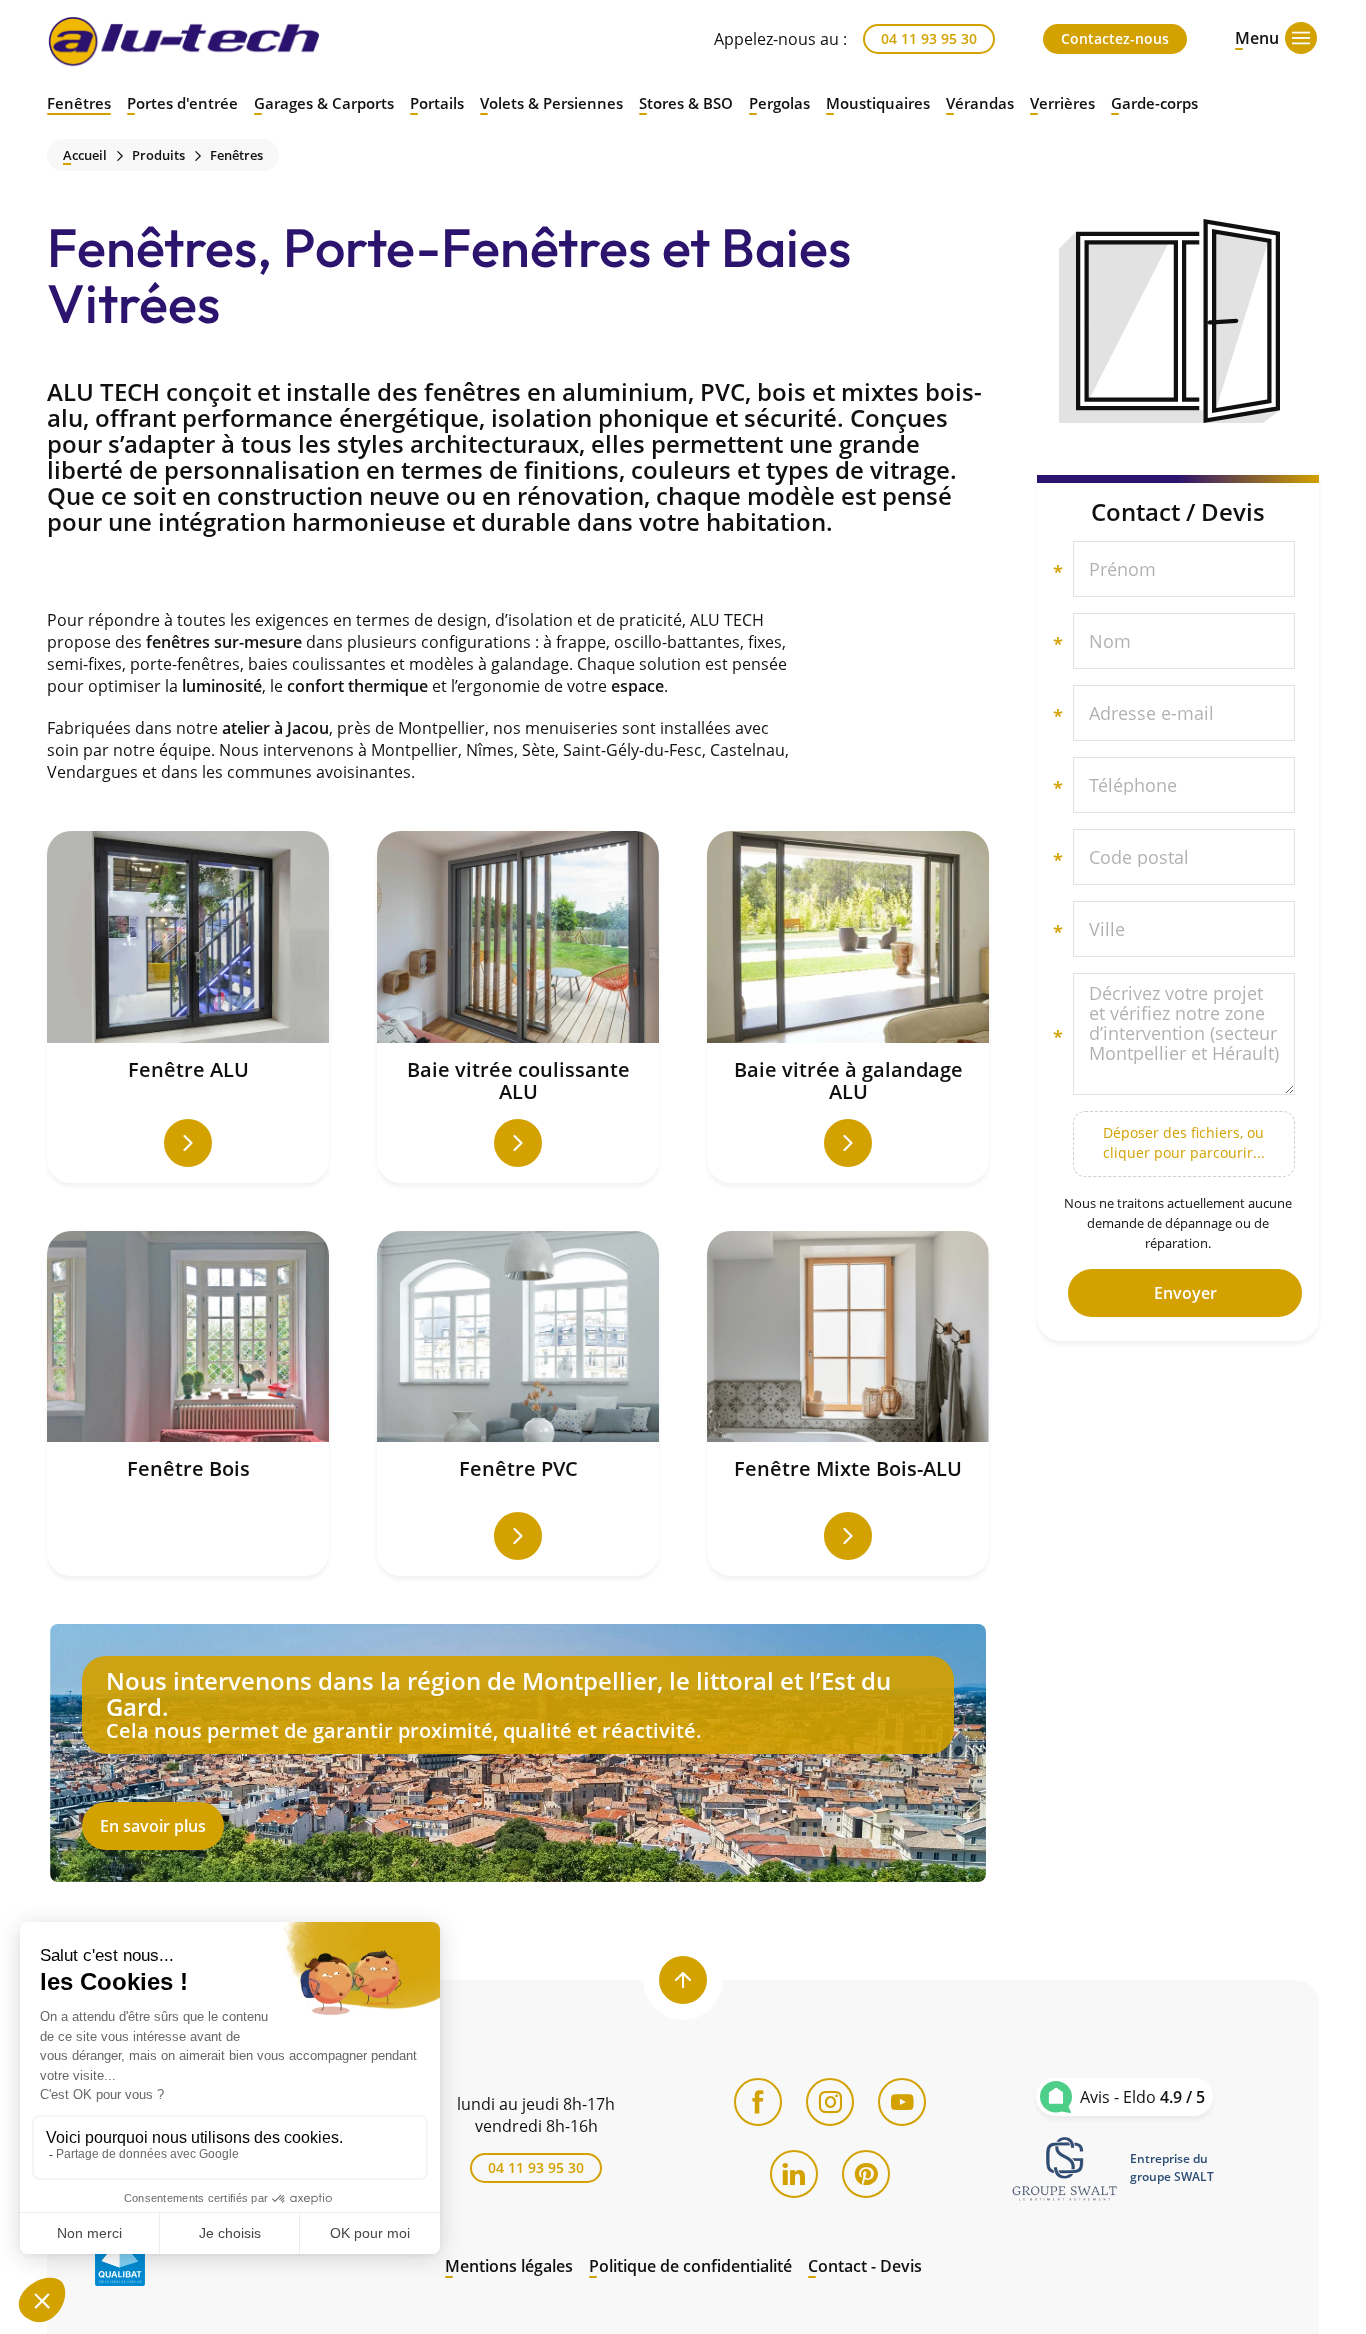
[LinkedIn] (794, 2174)
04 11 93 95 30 (929, 38)
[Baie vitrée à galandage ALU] (848, 1007)
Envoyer (1185, 1293)
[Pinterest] (866, 2174)
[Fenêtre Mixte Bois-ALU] (848, 1404)
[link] (1065, 2168)
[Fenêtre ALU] (188, 1007)
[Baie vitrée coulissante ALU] (518, 1007)
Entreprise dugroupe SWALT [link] (1172, 2167)
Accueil (85, 155)
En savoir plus (518, 1753)
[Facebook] (758, 2102)
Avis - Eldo (1142, 2097)
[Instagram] (830, 2102)
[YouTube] (902, 2102)
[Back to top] (683, 1980)
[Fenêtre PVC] (518, 1404)
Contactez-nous (1115, 38)
